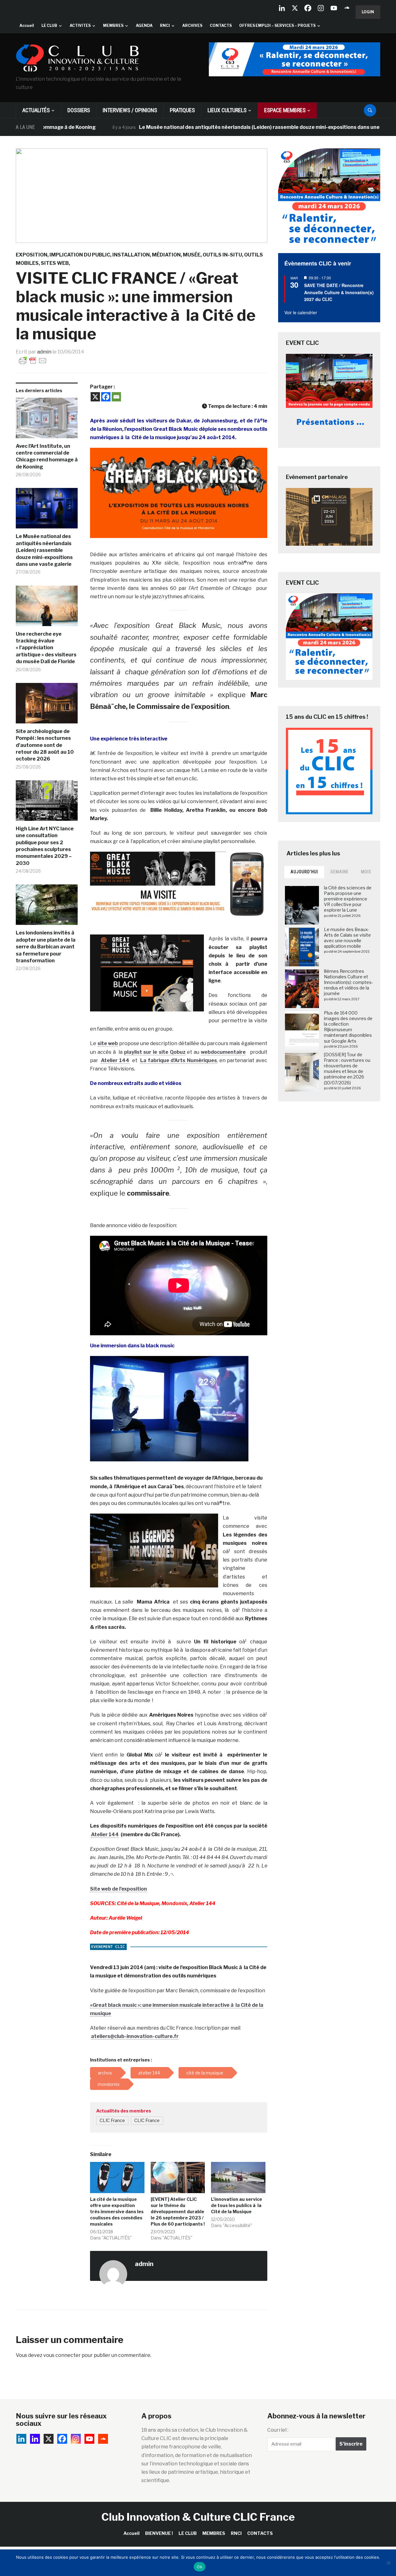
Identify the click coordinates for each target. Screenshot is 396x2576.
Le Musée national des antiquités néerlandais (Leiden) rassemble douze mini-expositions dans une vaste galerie (211, 127)
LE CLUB (49, 25)
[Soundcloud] (347, 8)
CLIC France (112, 2121)
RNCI (165, 25)
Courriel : (278, 2430)
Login (368, 12)
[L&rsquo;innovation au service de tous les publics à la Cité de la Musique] (238, 2177)
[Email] (116, 397)
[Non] (388, 2563)
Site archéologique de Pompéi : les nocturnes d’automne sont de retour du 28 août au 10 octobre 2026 (45, 745)
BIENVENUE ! (159, 2533)
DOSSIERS (79, 110)
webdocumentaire (223, 1052)
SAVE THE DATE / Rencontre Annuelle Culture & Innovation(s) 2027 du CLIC (339, 292)
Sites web (55, 263)
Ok (200, 2567)
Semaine (340, 872)
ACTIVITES (80, 25)
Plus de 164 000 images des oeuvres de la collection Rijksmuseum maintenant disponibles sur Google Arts (348, 1027)
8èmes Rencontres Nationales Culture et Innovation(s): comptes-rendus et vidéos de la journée (349, 982)
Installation (131, 255)
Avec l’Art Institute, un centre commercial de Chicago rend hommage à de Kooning (47, 456)
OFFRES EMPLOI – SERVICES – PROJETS (277, 25)
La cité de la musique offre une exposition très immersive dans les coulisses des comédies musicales (117, 2212)
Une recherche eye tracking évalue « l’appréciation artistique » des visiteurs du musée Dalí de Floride (46, 648)
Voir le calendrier (301, 312)
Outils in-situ (222, 255)
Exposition (32, 255)
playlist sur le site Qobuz (155, 1052)
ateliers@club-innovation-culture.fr (135, 2036)
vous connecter (62, 2355)
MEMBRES (113, 25)
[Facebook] (308, 8)
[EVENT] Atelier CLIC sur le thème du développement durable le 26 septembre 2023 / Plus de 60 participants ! (178, 2212)
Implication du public (80, 255)
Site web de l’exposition (118, 1889)
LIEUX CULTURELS (227, 110)
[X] (295, 8)
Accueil (27, 25)
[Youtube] (334, 8)
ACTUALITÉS (36, 110)
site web (108, 1043)
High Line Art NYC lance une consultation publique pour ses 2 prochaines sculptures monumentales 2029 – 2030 (45, 846)
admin (44, 352)
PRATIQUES (182, 110)
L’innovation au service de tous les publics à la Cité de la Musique (237, 2205)
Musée (192, 255)
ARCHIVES (192, 25)
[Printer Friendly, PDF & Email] (33, 360)
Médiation (166, 255)
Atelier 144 (115, 1060)
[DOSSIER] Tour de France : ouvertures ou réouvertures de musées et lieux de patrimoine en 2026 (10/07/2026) (347, 1069)
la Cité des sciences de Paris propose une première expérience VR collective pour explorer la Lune (348, 899)
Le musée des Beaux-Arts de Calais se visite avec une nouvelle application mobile (347, 938)
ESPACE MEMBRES (285, 110)
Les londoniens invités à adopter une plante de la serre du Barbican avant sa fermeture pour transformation (46, 947)
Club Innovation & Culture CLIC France (198, 2517)
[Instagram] (321, 8)
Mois (366, 872)
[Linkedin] (35, 2439)
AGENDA (144, 25)
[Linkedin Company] (282, 8)
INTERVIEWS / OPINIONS (130, 110)
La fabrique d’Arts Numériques (179, 1060)
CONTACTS (221, 25)
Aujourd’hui (304, 872)
